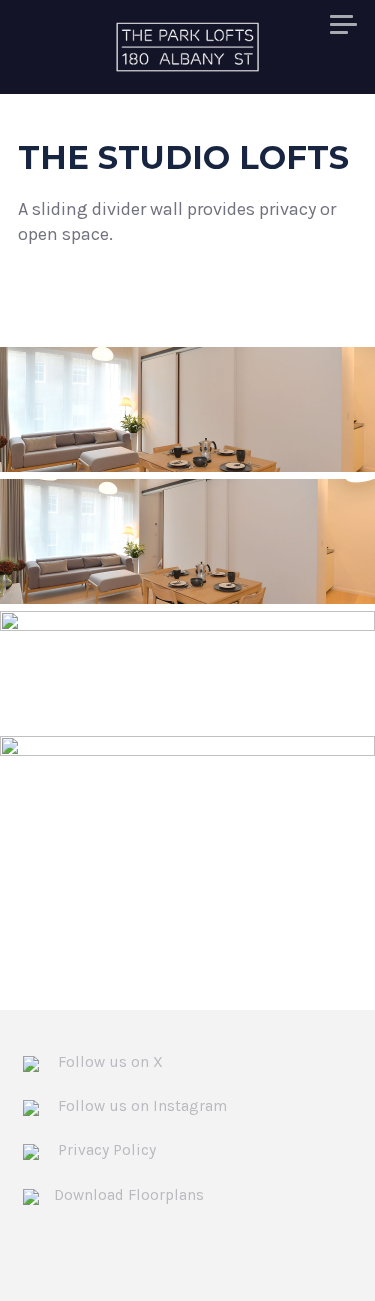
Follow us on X (108, 1062)
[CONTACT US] (343, 26)
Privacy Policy (105, 1150)
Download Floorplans (129, 1195)
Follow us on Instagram (140, 1106)
